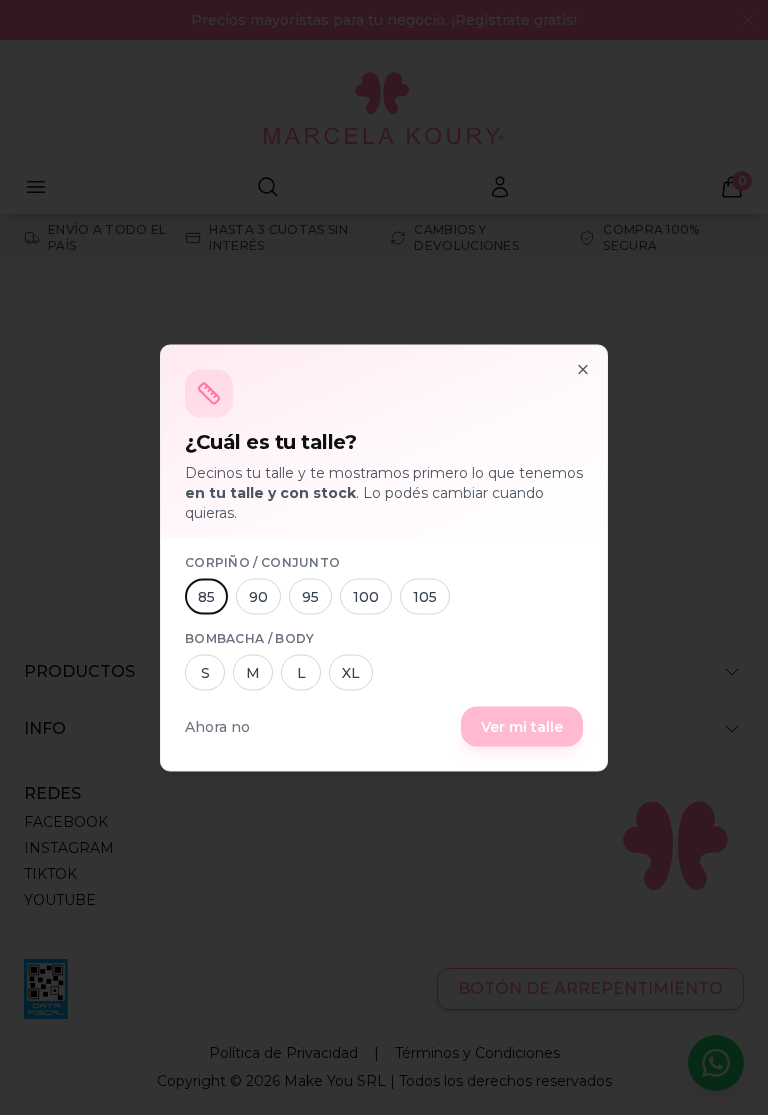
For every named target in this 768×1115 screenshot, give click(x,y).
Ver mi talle (522, 726)
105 (425, 596)
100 (366, 596)
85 (206, 596)
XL (351, 672)
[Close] (583, 369)
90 (258, 596)
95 (310, 596)
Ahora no (217, 726)
